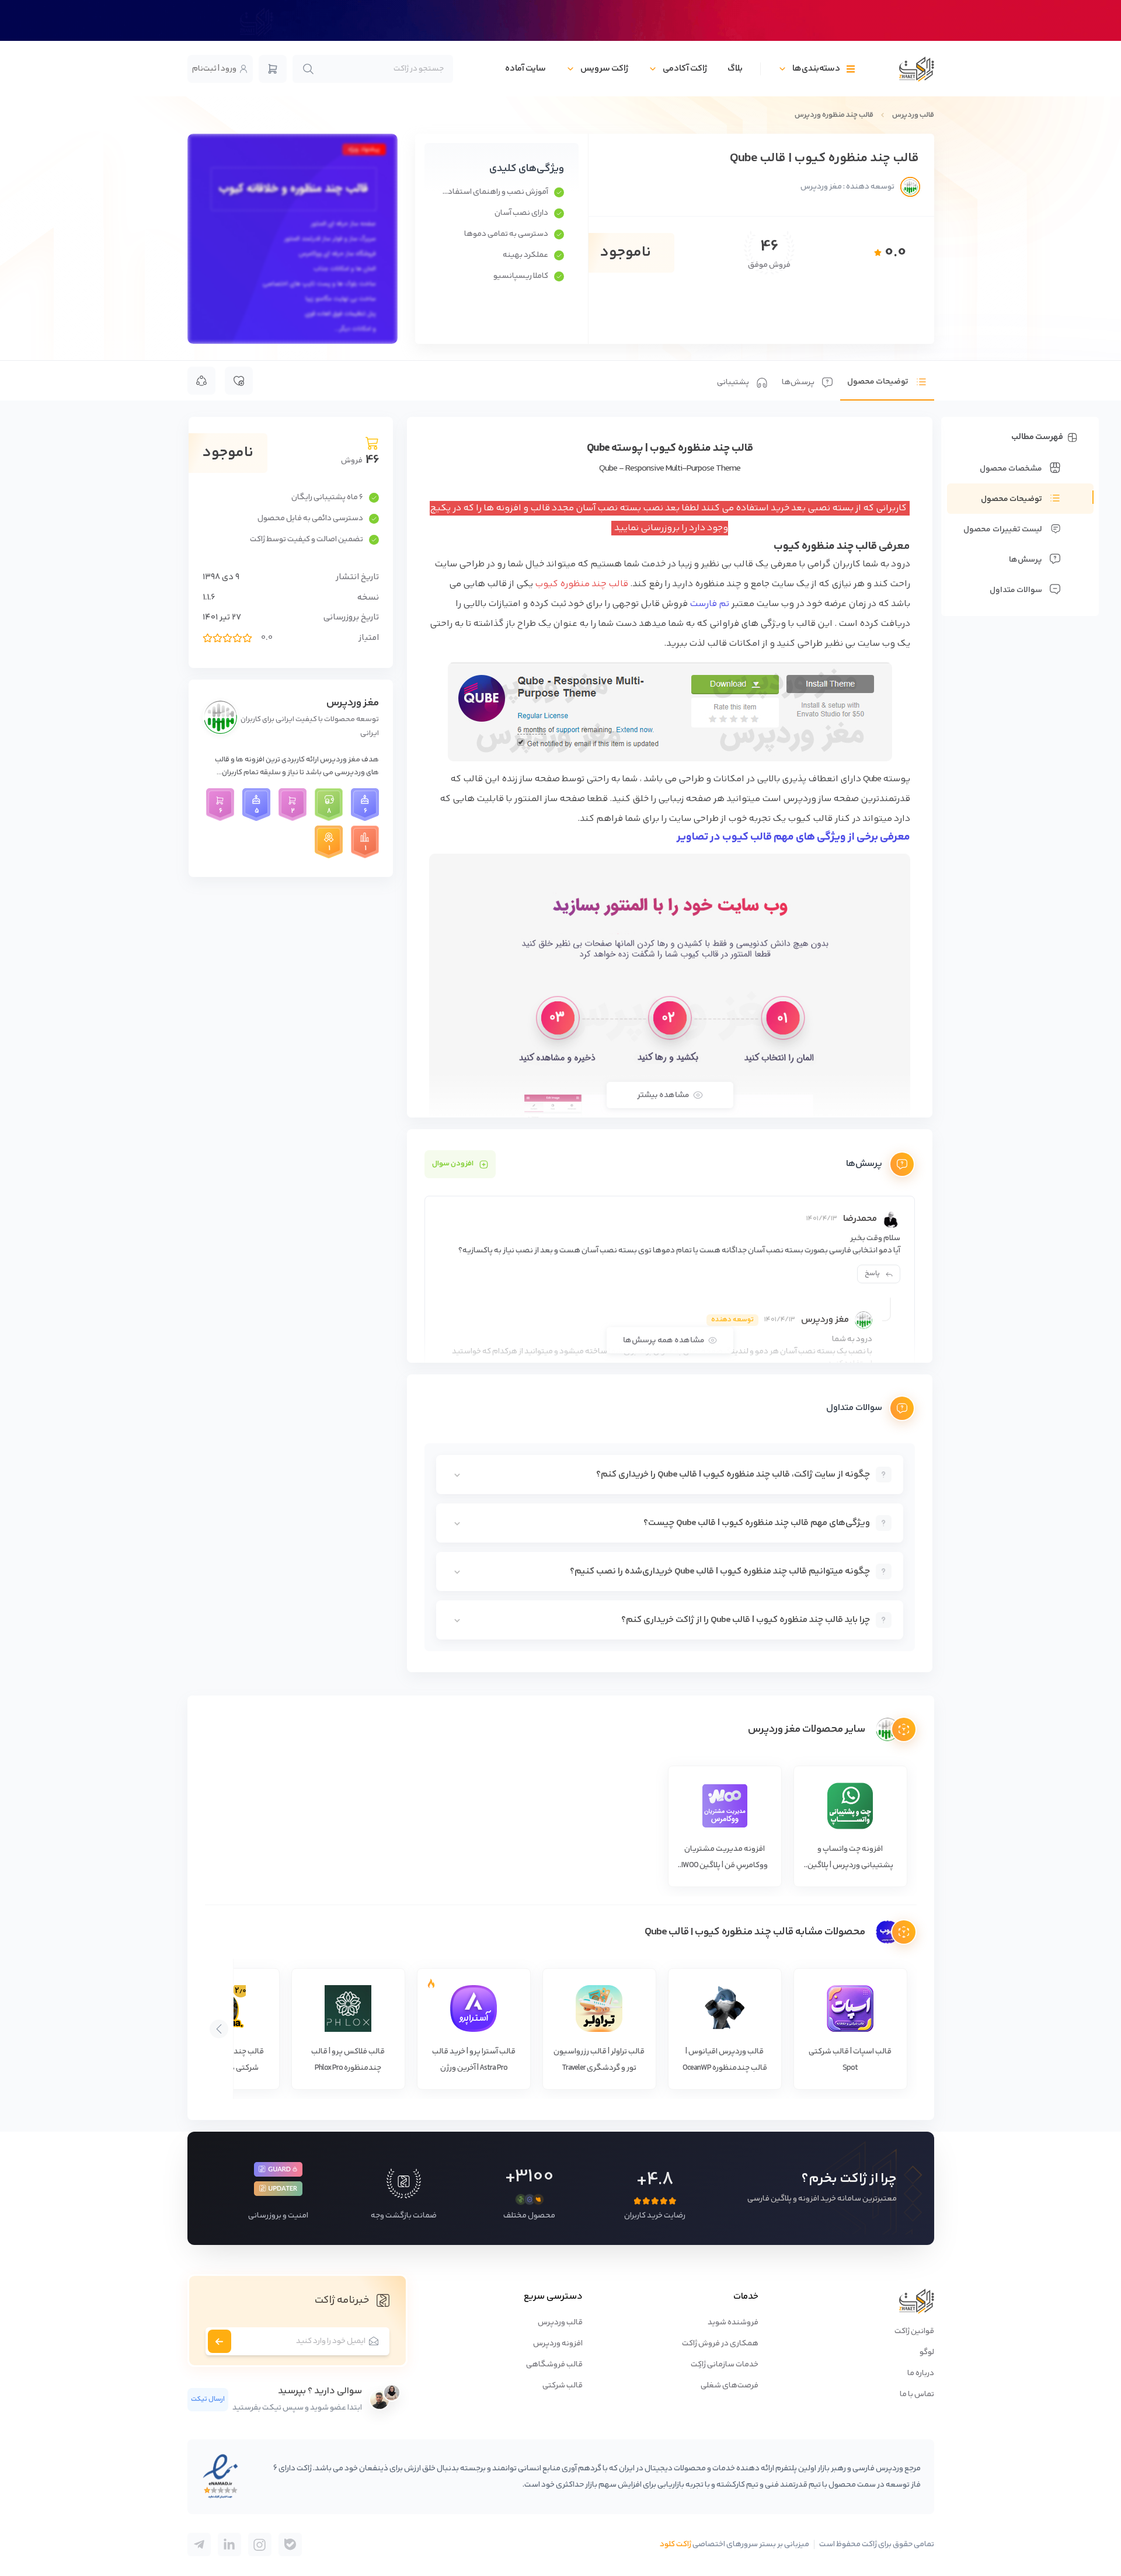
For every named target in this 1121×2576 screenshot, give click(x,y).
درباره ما (921, 2373)
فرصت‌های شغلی (730, 2386)
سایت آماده (525, 69)
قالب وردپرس (913, 115)
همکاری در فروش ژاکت (720, 2344)
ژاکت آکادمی (685, 69)
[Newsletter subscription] (220, 2341)
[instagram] (260, 2544)
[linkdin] (229, 2544)
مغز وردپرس (353, 703)
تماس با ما (917, 2394)
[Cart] (273, 69)
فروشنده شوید (733, 2323)
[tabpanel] (670, 1045)
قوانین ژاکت (914, 2331)
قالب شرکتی (563, 2386)
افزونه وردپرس (558, 2344)
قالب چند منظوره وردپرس (834, 115)
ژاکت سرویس (604, 69)
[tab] (887, 381)
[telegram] (290, 2544)
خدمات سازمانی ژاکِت (725, 2365)
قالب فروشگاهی (554, 2365)
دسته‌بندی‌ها (816, 69)
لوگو (927, 2352)
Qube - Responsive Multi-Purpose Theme (670, 469)
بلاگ (735, 69)
